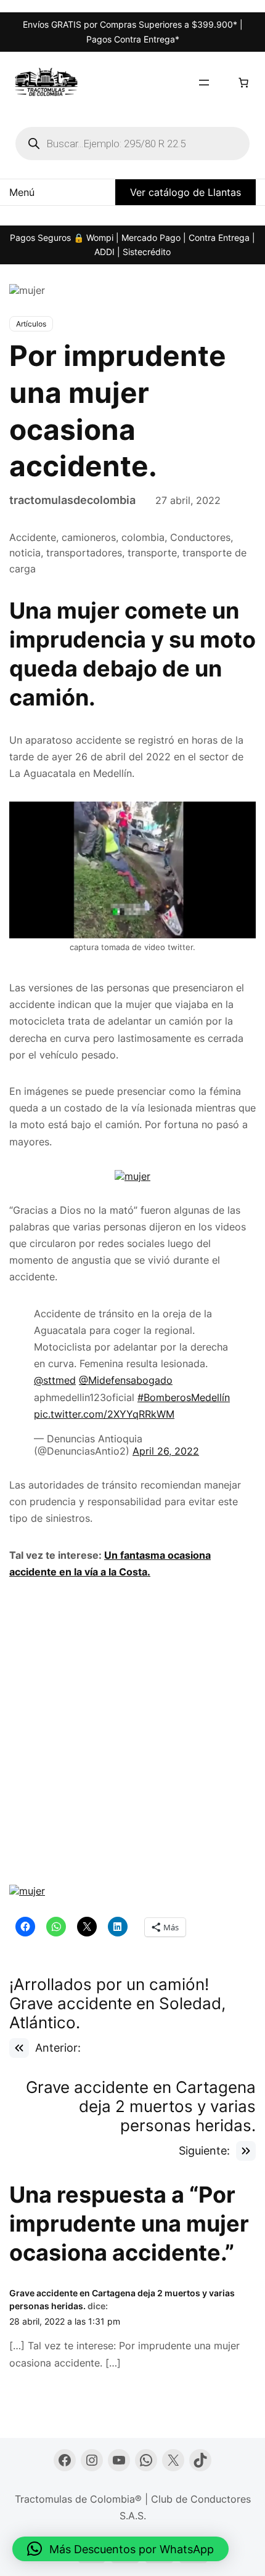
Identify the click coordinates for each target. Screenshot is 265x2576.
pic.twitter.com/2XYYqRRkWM (104, 1414)
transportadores (84, 553)
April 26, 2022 (166, 1451)
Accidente (33, 537)
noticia (25, 553)
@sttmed (55, 1380)
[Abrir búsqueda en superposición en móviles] (132, 144)
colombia (143, 537)
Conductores (200, 537)
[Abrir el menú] (204, 83)
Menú (22, 192)
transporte (152, 553)
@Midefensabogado (126, 1380)
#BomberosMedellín (184, 1397)
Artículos (31, 324)
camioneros (89, 537)
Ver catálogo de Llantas (185, 192)
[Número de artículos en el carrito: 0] (243, 83)
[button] (120, 2549)
